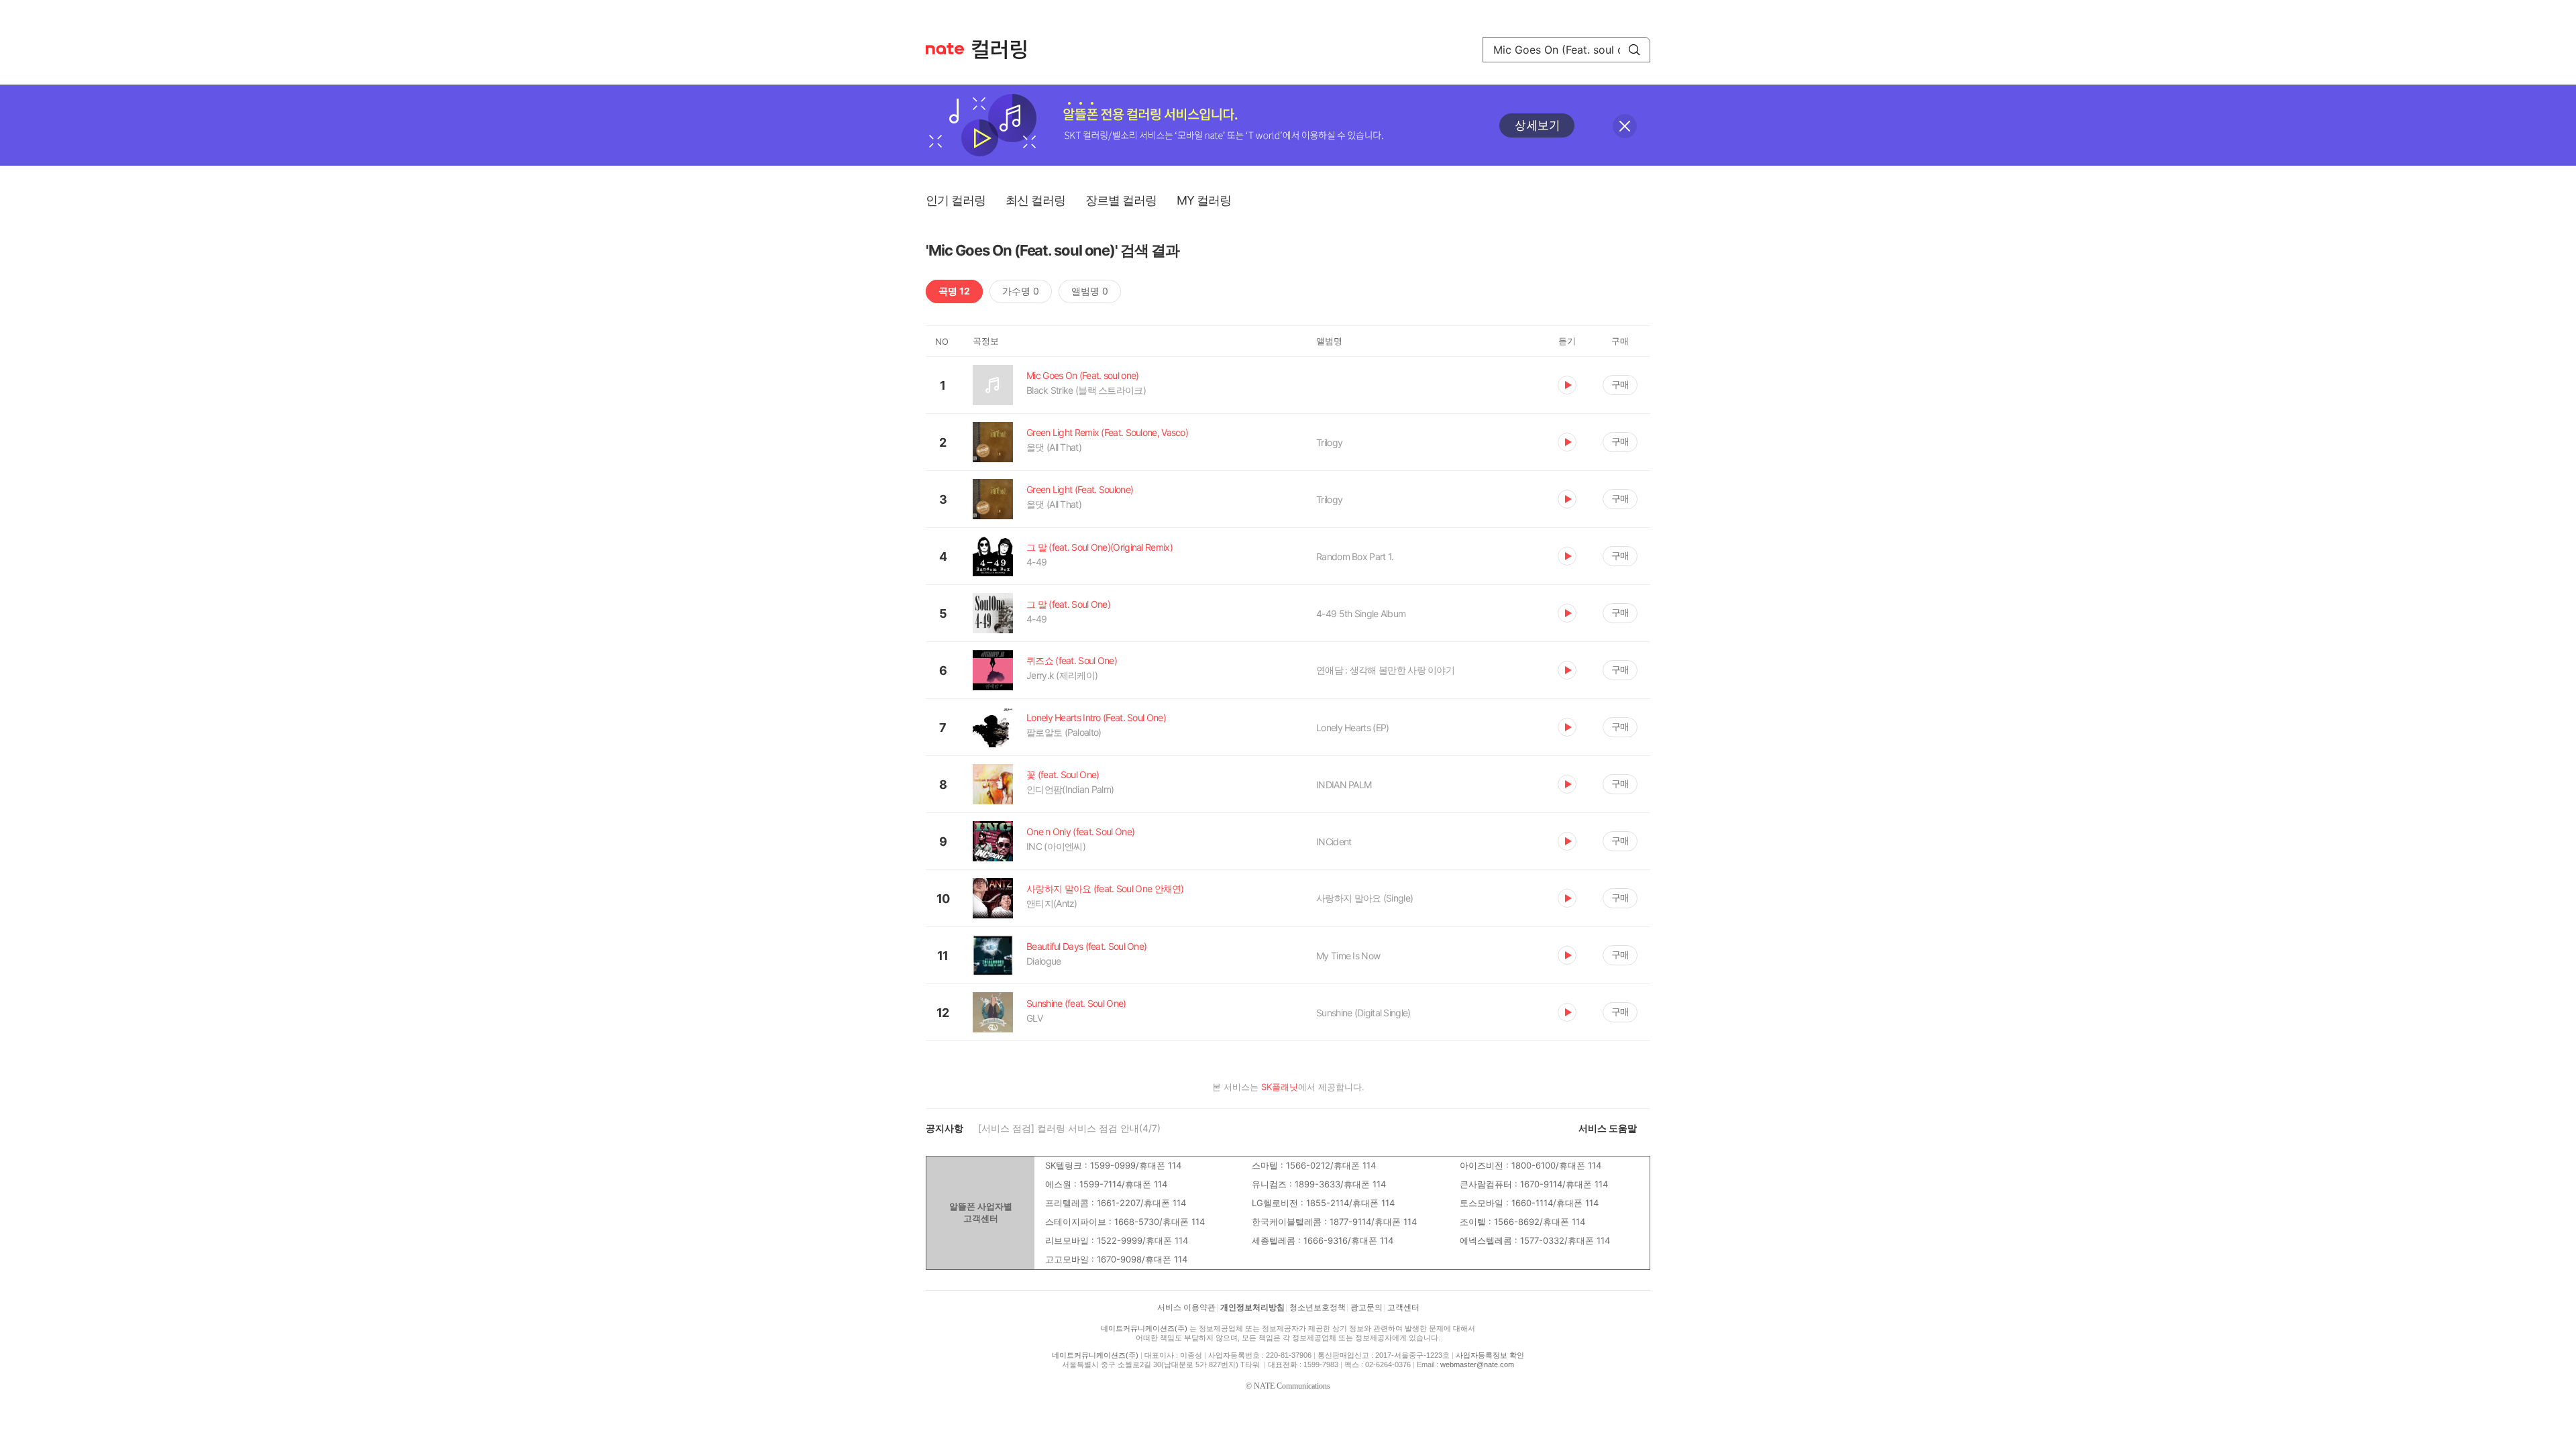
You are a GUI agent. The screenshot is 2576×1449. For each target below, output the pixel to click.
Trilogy (1329, 442)
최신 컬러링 (1035, 200)
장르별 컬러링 (1121, 200)
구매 (1620, 384)
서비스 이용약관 (1186, 1307)
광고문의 (1366, 1307)
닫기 (1625, 126)
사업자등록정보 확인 (1490, 1355)
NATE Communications (1292, 1386)
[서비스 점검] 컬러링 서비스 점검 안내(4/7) (1069, 1128)
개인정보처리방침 (1252, 1307)
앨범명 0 (1090, 291)
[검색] (1634, 50)
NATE (945, 49)
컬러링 (1006, 50)
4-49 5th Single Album (1361, 613)
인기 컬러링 (956, 200)
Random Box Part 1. (1355, 556)
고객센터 (1403, 1307)
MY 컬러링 (1204, 200)
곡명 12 (954, 291)
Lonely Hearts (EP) (1352, 728)
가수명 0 (1021, 291)
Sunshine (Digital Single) (1363, 1013)
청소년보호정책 (1318, 1307)
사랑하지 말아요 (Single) (1364, 898)
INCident (1334, 842)
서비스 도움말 (1608, 1128)
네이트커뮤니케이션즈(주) (1144, 1328)
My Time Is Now (1348, 956)
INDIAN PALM (1344, 785)
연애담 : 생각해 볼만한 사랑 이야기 (1385, 670)
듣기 (1567, 385)
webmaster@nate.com (1477, 1364)
